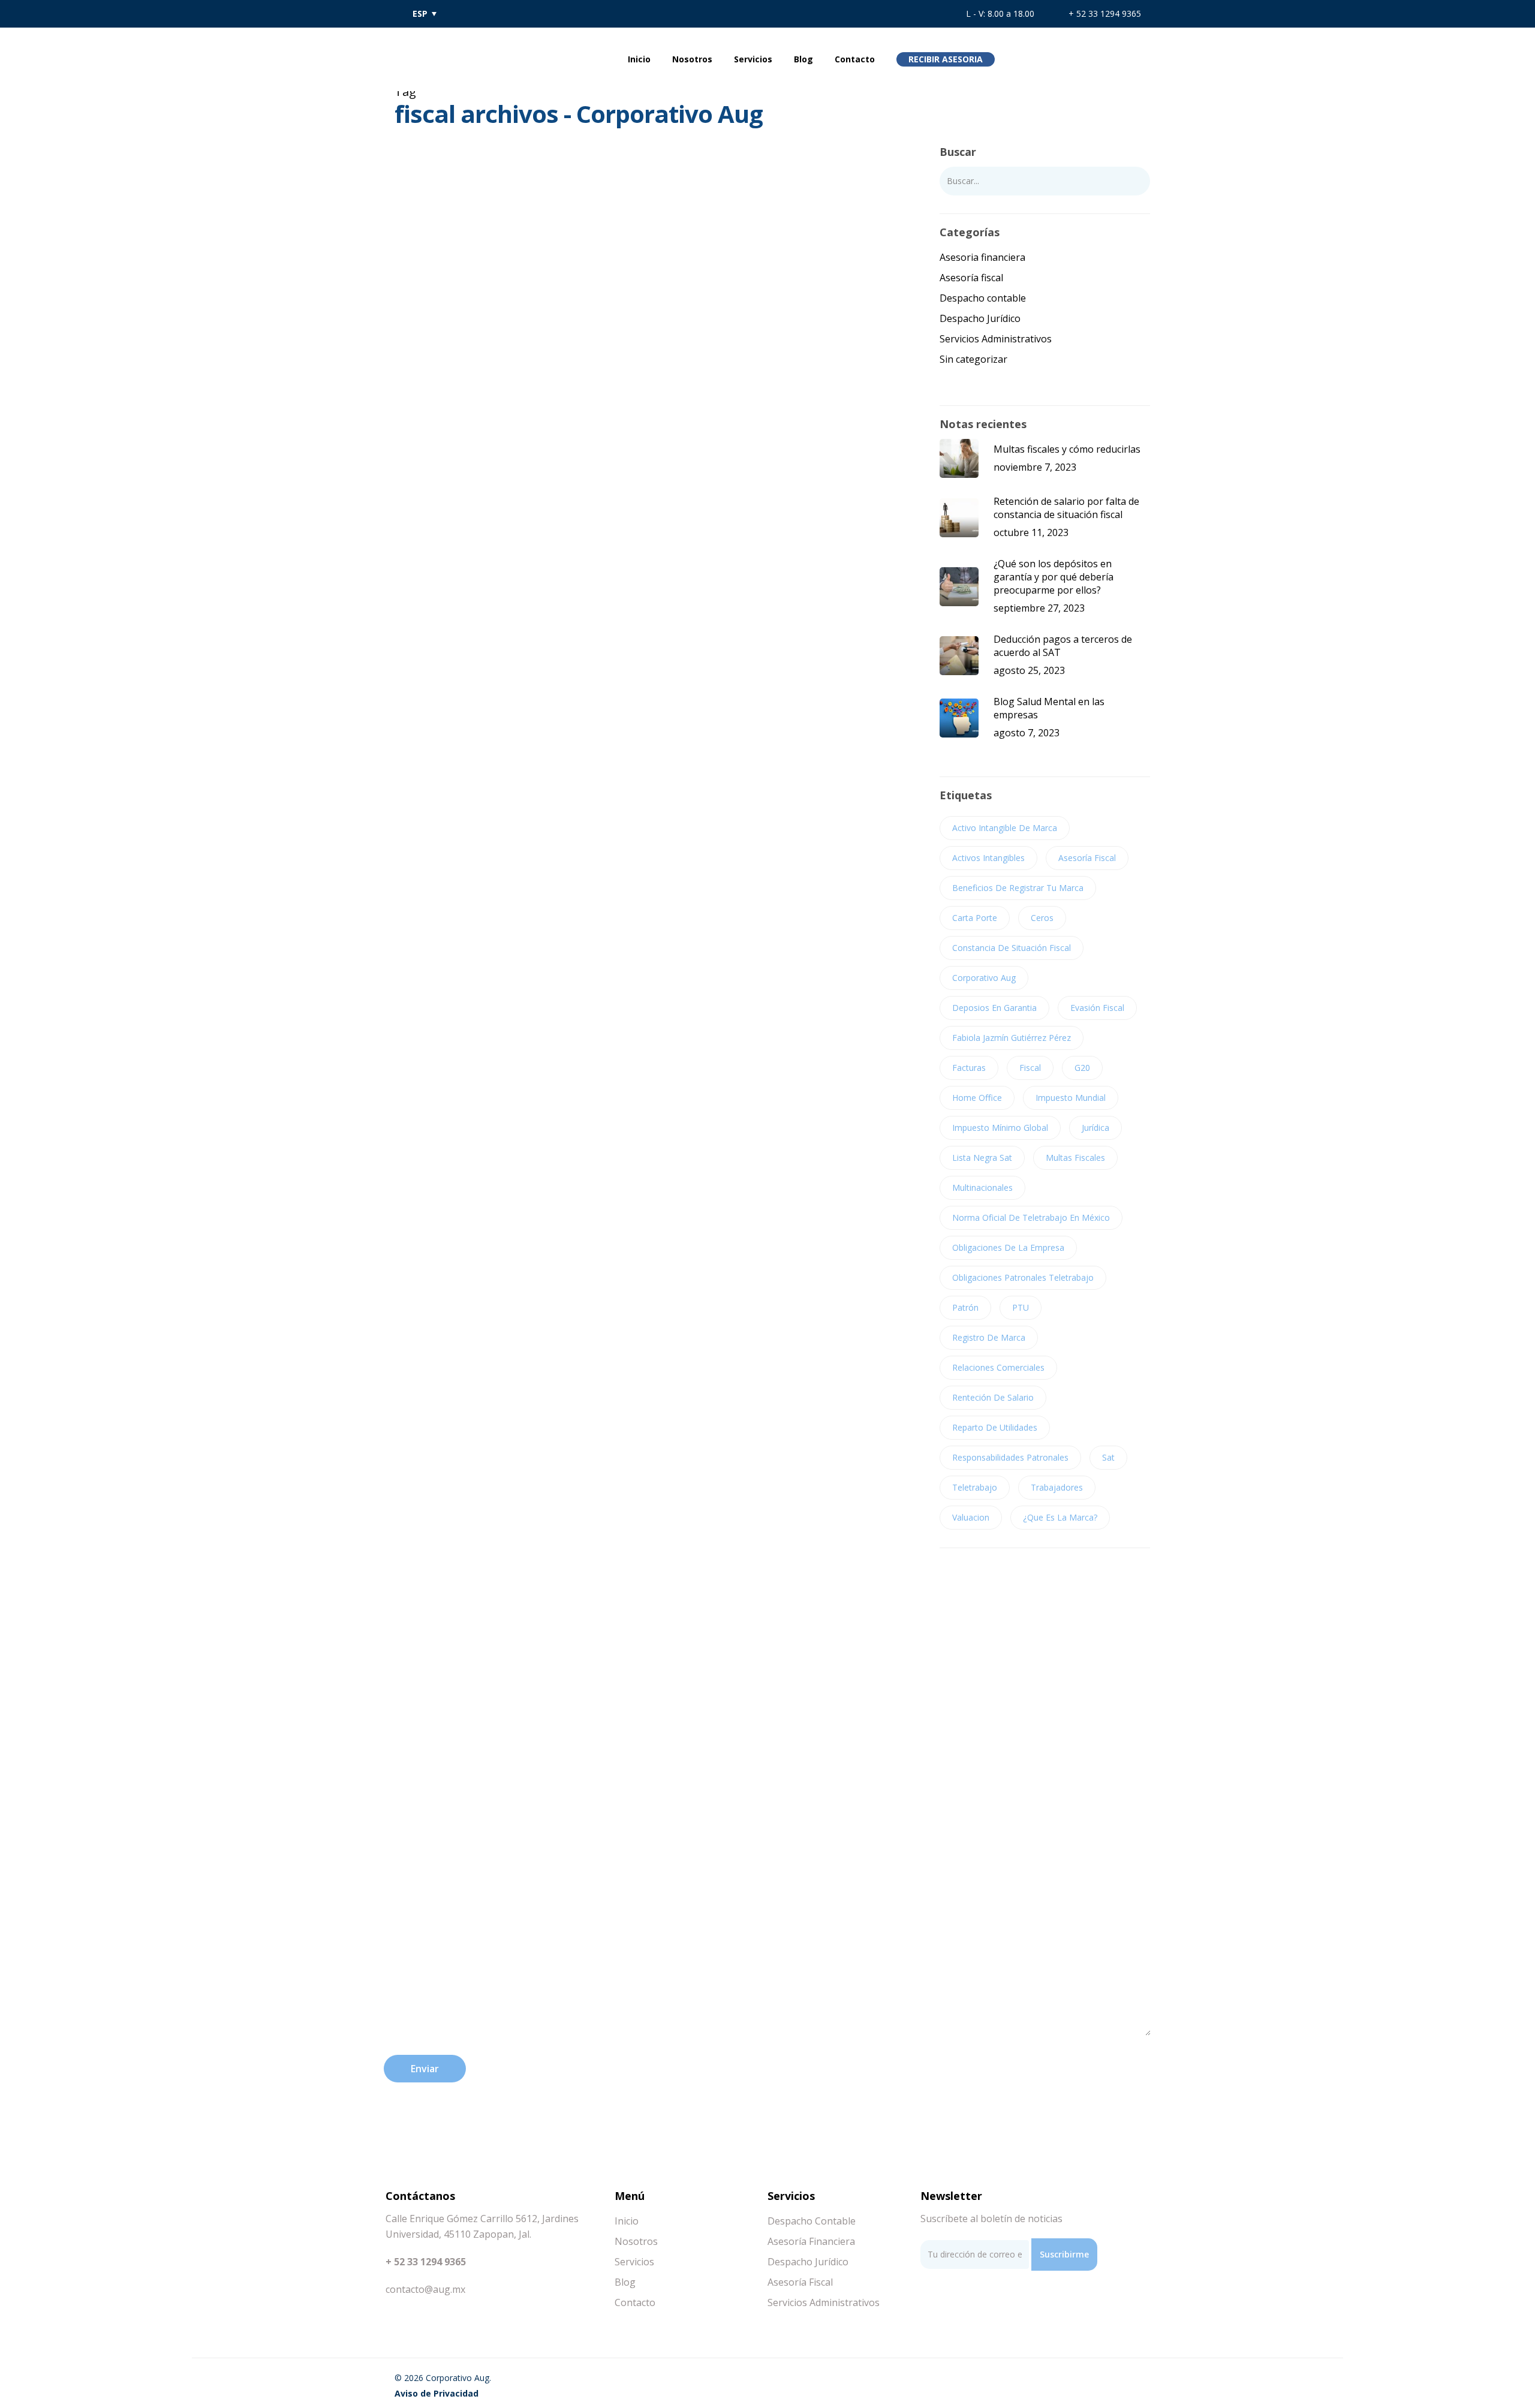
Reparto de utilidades (995, 1427)
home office (977, 1098)
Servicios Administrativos (996, 339)
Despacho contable (983, 298)
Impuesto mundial (1071, 1098)
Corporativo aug (984, 978)
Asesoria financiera (982, 257)
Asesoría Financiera (811, 2241)
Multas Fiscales (1075, 1158)
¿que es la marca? (1060, 1517)
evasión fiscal (1097, 1008)
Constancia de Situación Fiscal (1012, 948)
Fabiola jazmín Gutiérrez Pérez (1012, 1038)
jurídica (1095, 1128)
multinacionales (982, 1188)
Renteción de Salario (993, 1397)
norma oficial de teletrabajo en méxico (1031, 1217)
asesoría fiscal (1087, 858)
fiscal (1030, 1068)
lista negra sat (982, 1158)
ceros (1042, 918)
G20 (1082, 1068)
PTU (1021, 1307)
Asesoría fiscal (433, 366)
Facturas (969, 1068)
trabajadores (1057, 1487)
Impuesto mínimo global (1000, 1128)
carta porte (975, 918)
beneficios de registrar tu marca (1018, 888)
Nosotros (692, 59)
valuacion (971, 1517)
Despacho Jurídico (980, 318)
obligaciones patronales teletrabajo (1023, 1277)
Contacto (855, 59)
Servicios (753, 59)
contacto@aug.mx (425, 2289)
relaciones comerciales (998, 1367)
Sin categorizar (973, 359)
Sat (1108, 1457)
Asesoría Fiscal (800, 2282)
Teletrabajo (975, 1487)
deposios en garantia (994, 1008)
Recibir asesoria (946, 59)
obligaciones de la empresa (1008, 1247)
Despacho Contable (812, 2221)
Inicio (639, 59)
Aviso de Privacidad (437, 2393)
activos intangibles (988, 858)
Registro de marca (989, 1337)
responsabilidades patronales (1010, 1457)
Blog (803, 59)
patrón (965, 1307)
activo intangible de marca (1005, 828)
